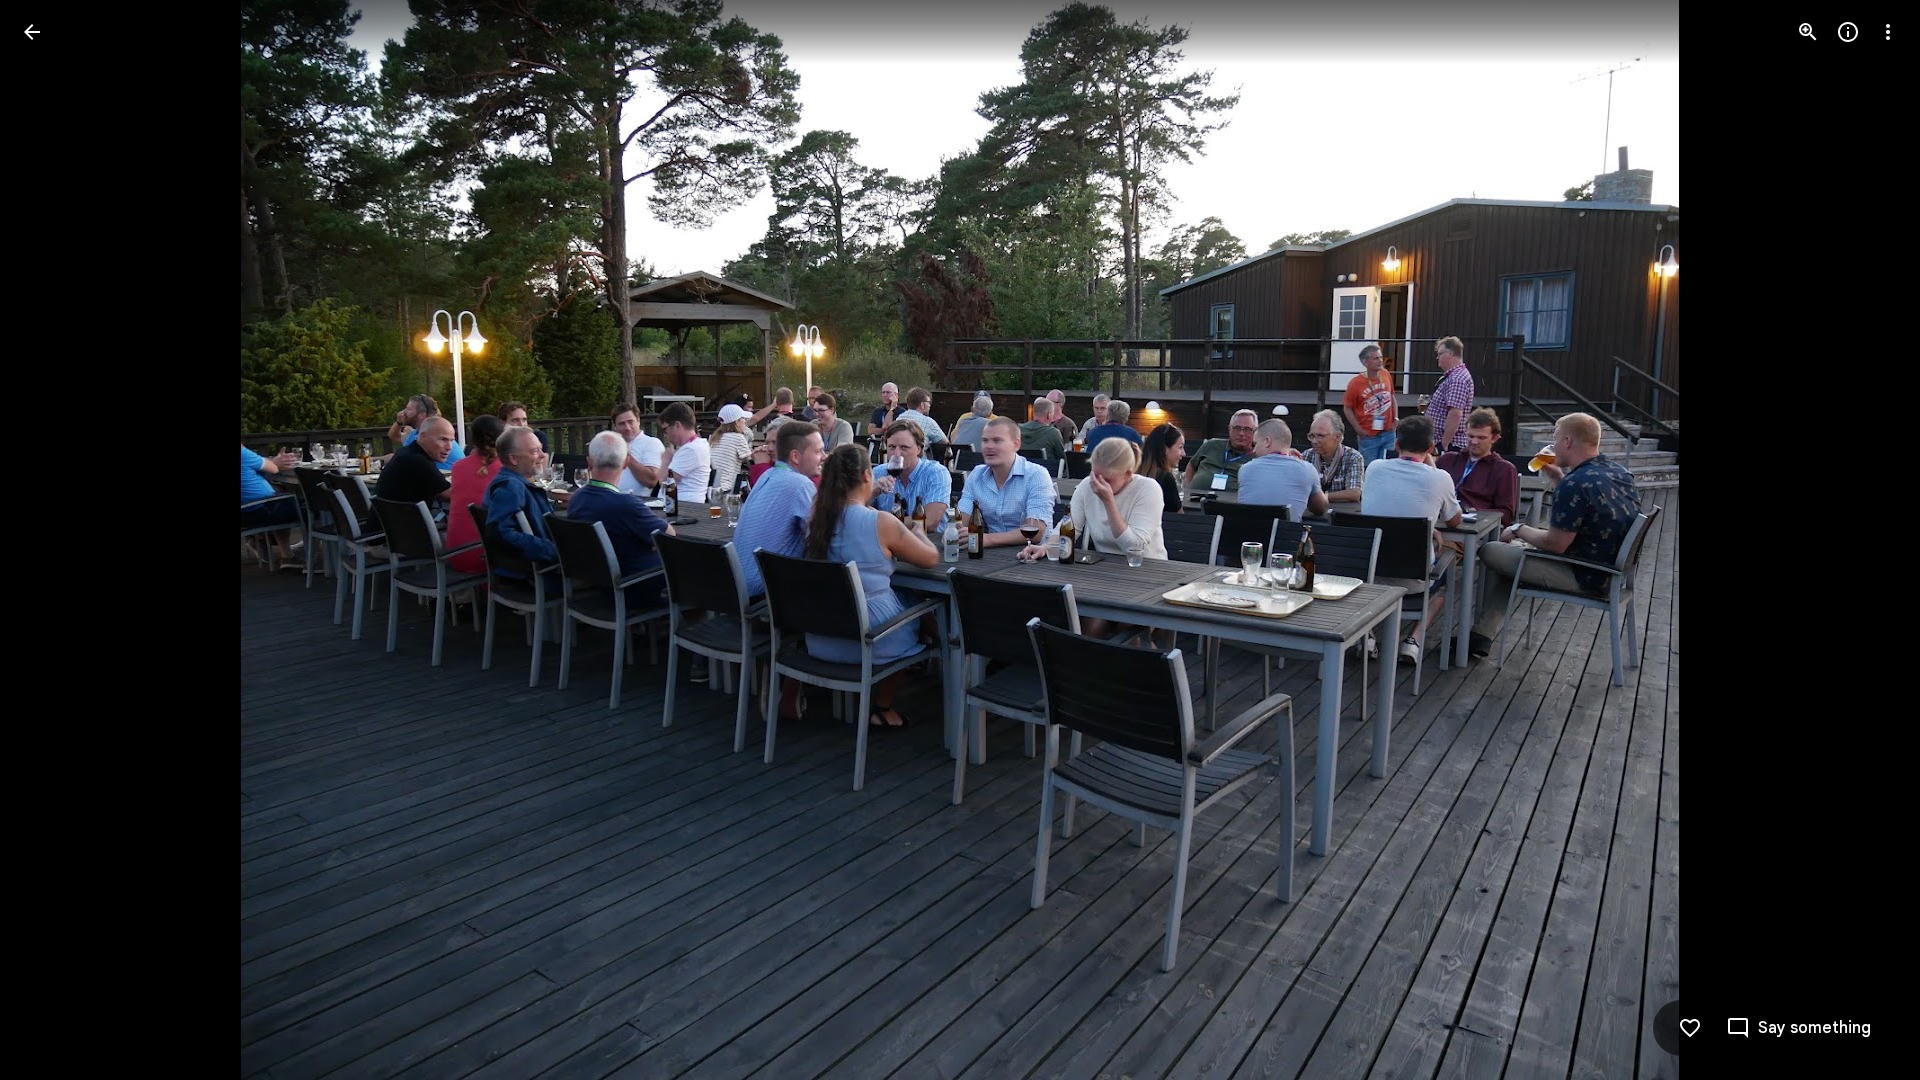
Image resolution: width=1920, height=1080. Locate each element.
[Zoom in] (1808, 32)
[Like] (1690, 1028)
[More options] (1888, 32)
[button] (56, 540)
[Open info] (1848, 32)
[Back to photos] (32, 32)
